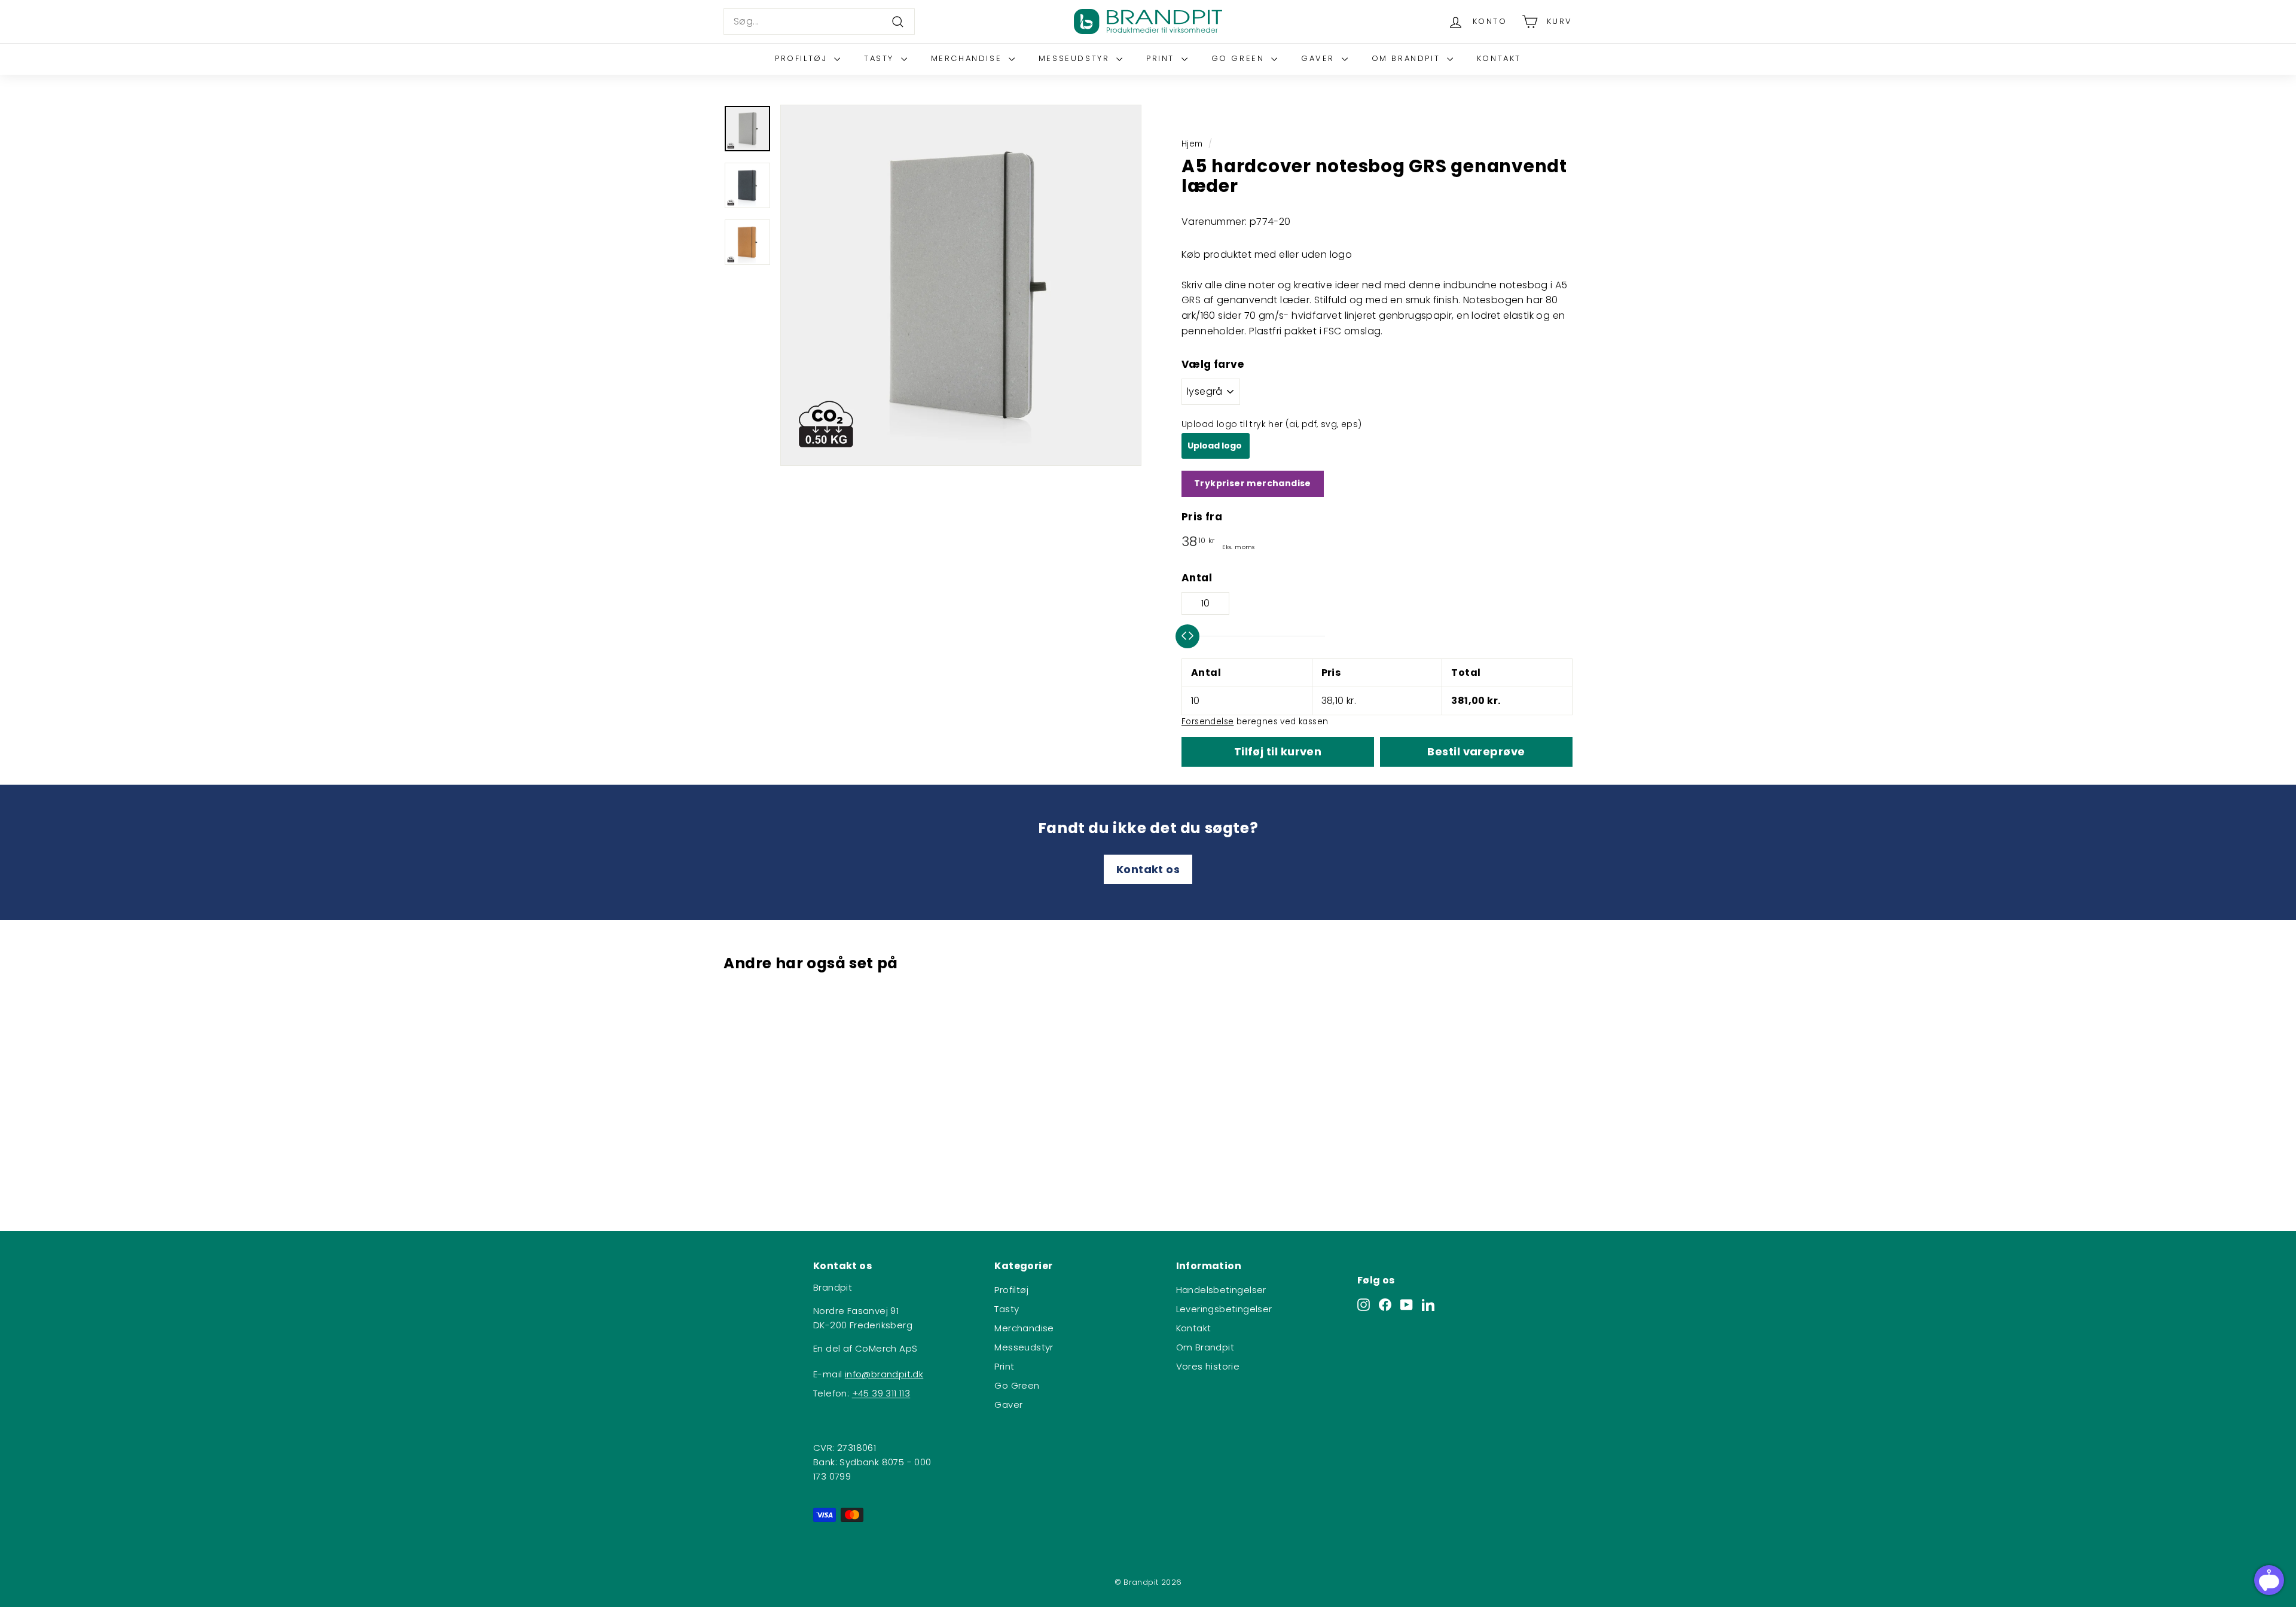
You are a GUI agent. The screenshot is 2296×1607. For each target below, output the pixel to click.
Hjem (1192, 144)
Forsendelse (1207, 722)
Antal (1197, 578)
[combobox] (819, 22)
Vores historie (1208, 1366)
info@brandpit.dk (884, 1374)
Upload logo (1216, 446)
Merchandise (968, 58)
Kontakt (1499, 58)
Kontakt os (1148, 869)
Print (1162, 58)
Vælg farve (1213, 364)
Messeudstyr (1076, 58)
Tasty (881, 58)
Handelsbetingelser (1221, 1290)
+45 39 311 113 (881, 1393)
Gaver (1320, 58)
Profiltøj (803, 58)
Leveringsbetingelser (1224, 1309)
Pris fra (1202, 517)
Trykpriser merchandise (1253, 483)
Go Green (1240, 58)
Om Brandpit (1408, 58)
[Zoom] (961, 285)
